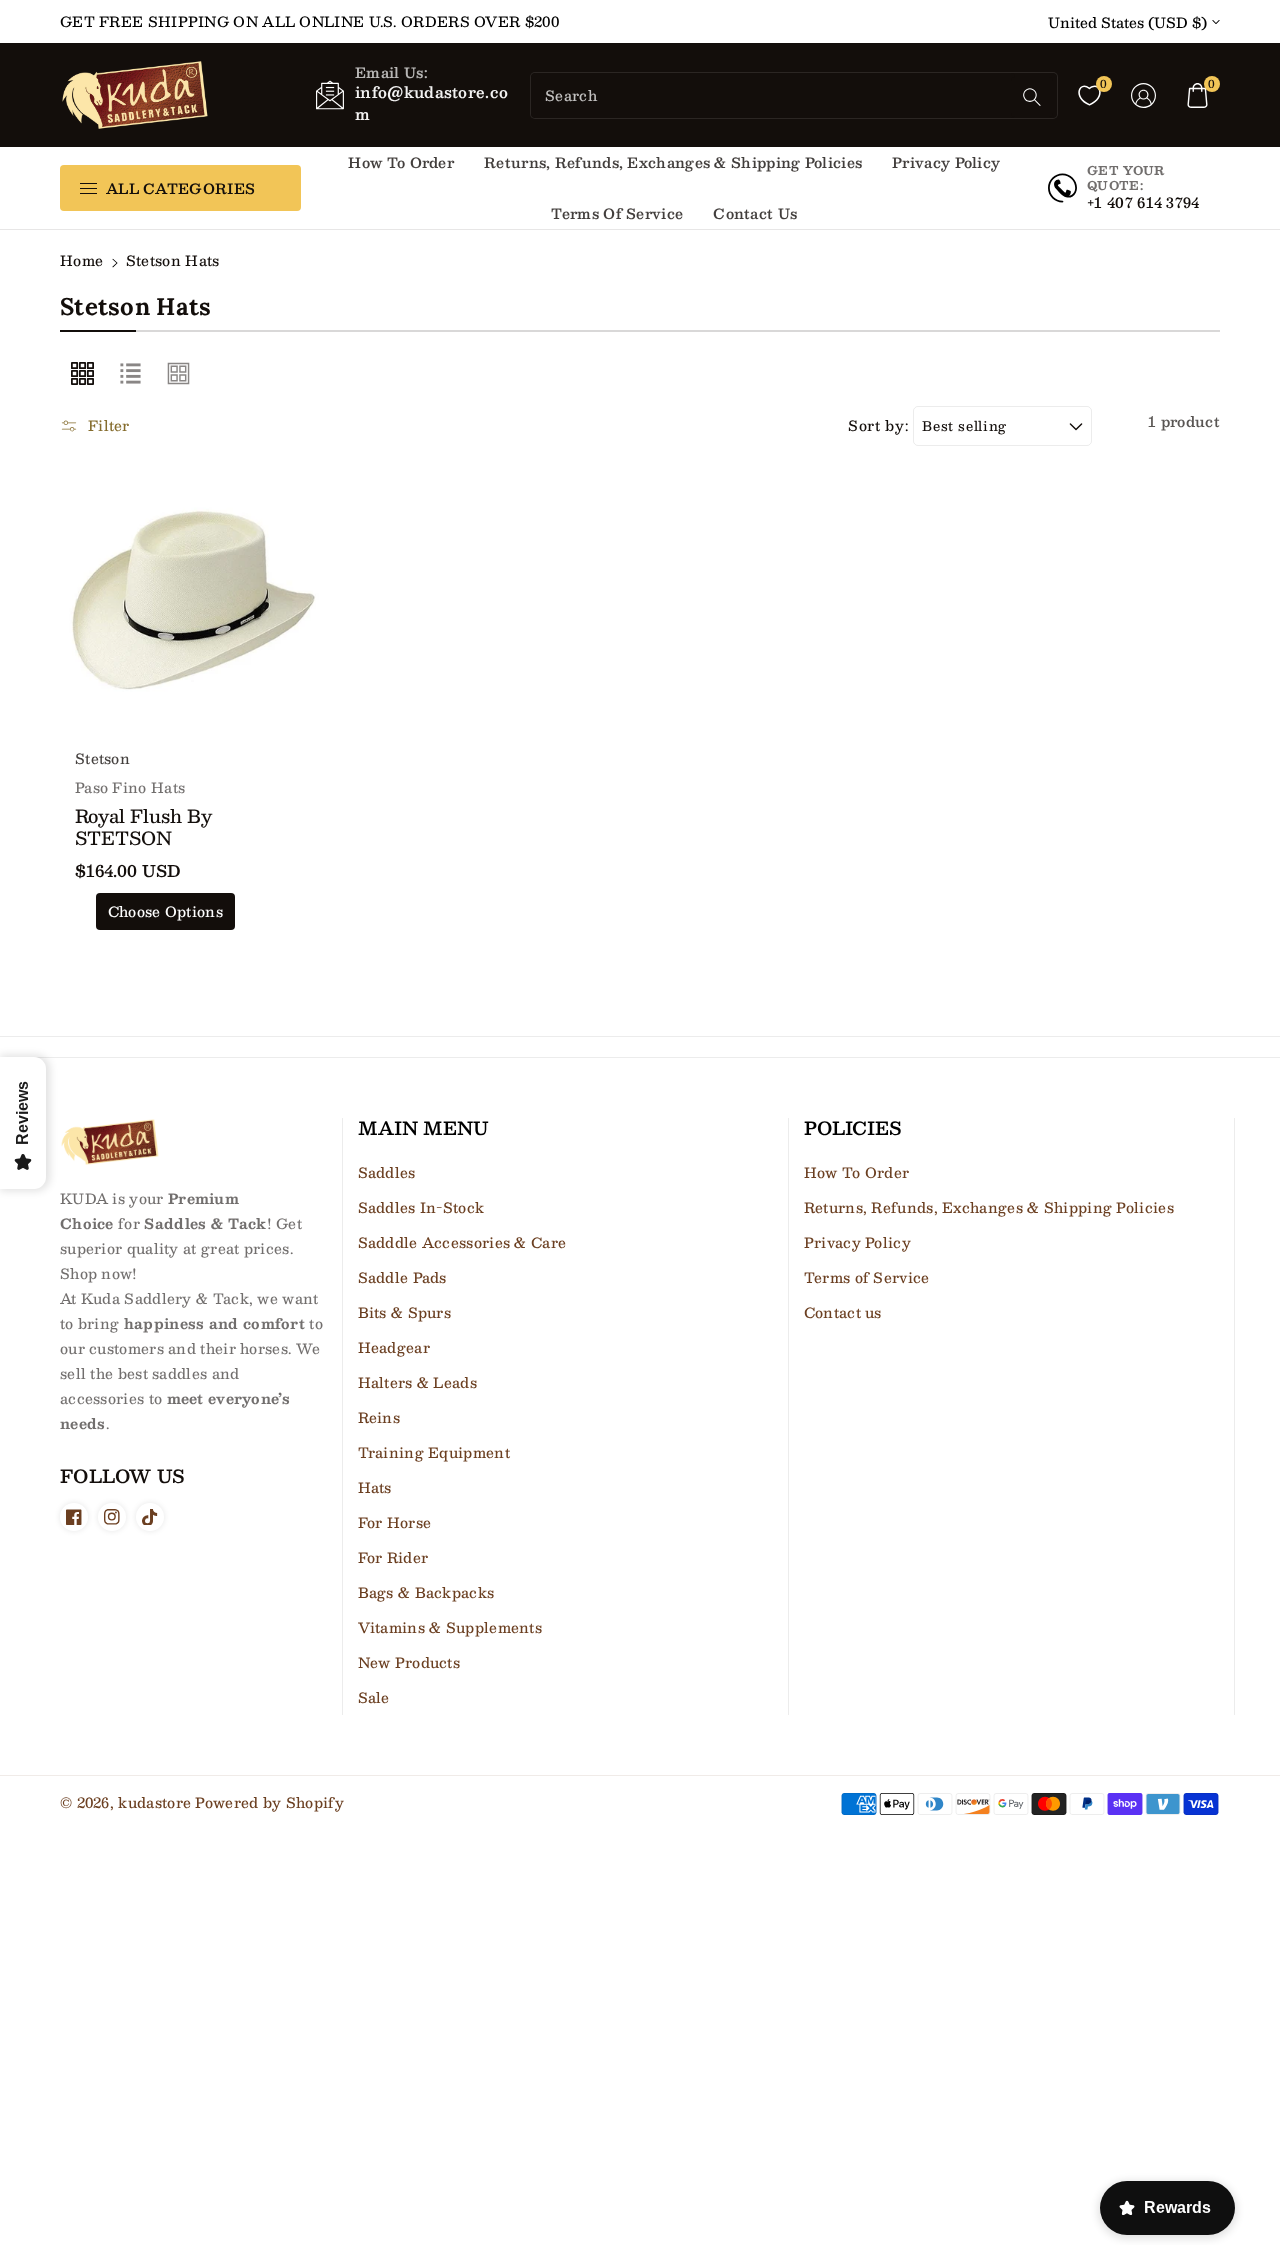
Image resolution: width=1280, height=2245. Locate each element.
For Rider (393, 1557)
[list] (130, 374)
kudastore (154, 1802)
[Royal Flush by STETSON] (194, 600)
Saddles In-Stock (421, 1207)
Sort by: (878, 425)
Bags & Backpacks (426, 1592)
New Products (409, 1662)
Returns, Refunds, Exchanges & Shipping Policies (989, 1207)
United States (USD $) (1127, 22)
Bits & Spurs (405, 1312)
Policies (852, 1129)
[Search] (1032, 97)
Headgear (394, 1347)
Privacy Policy (857, 1242)
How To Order (857, 1172)
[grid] (82, 374)
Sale (374, 1697)
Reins (379, 1417)
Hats (375, 1487)
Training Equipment (434, 1452)
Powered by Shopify (269, 1802)
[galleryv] (179, 374)
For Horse (395, 1522)
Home (81, 260)
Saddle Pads (402, 1277)
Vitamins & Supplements (450, 1627)
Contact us (843, 1312)
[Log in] (1144, 95)
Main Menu (423, 1129)
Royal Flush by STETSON (143, 827)
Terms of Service (867, 1277)
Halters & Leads (418, 1382)
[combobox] (773, 95)
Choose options (165, 911)
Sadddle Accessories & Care (462, 1242)
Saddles (387, 1172)
